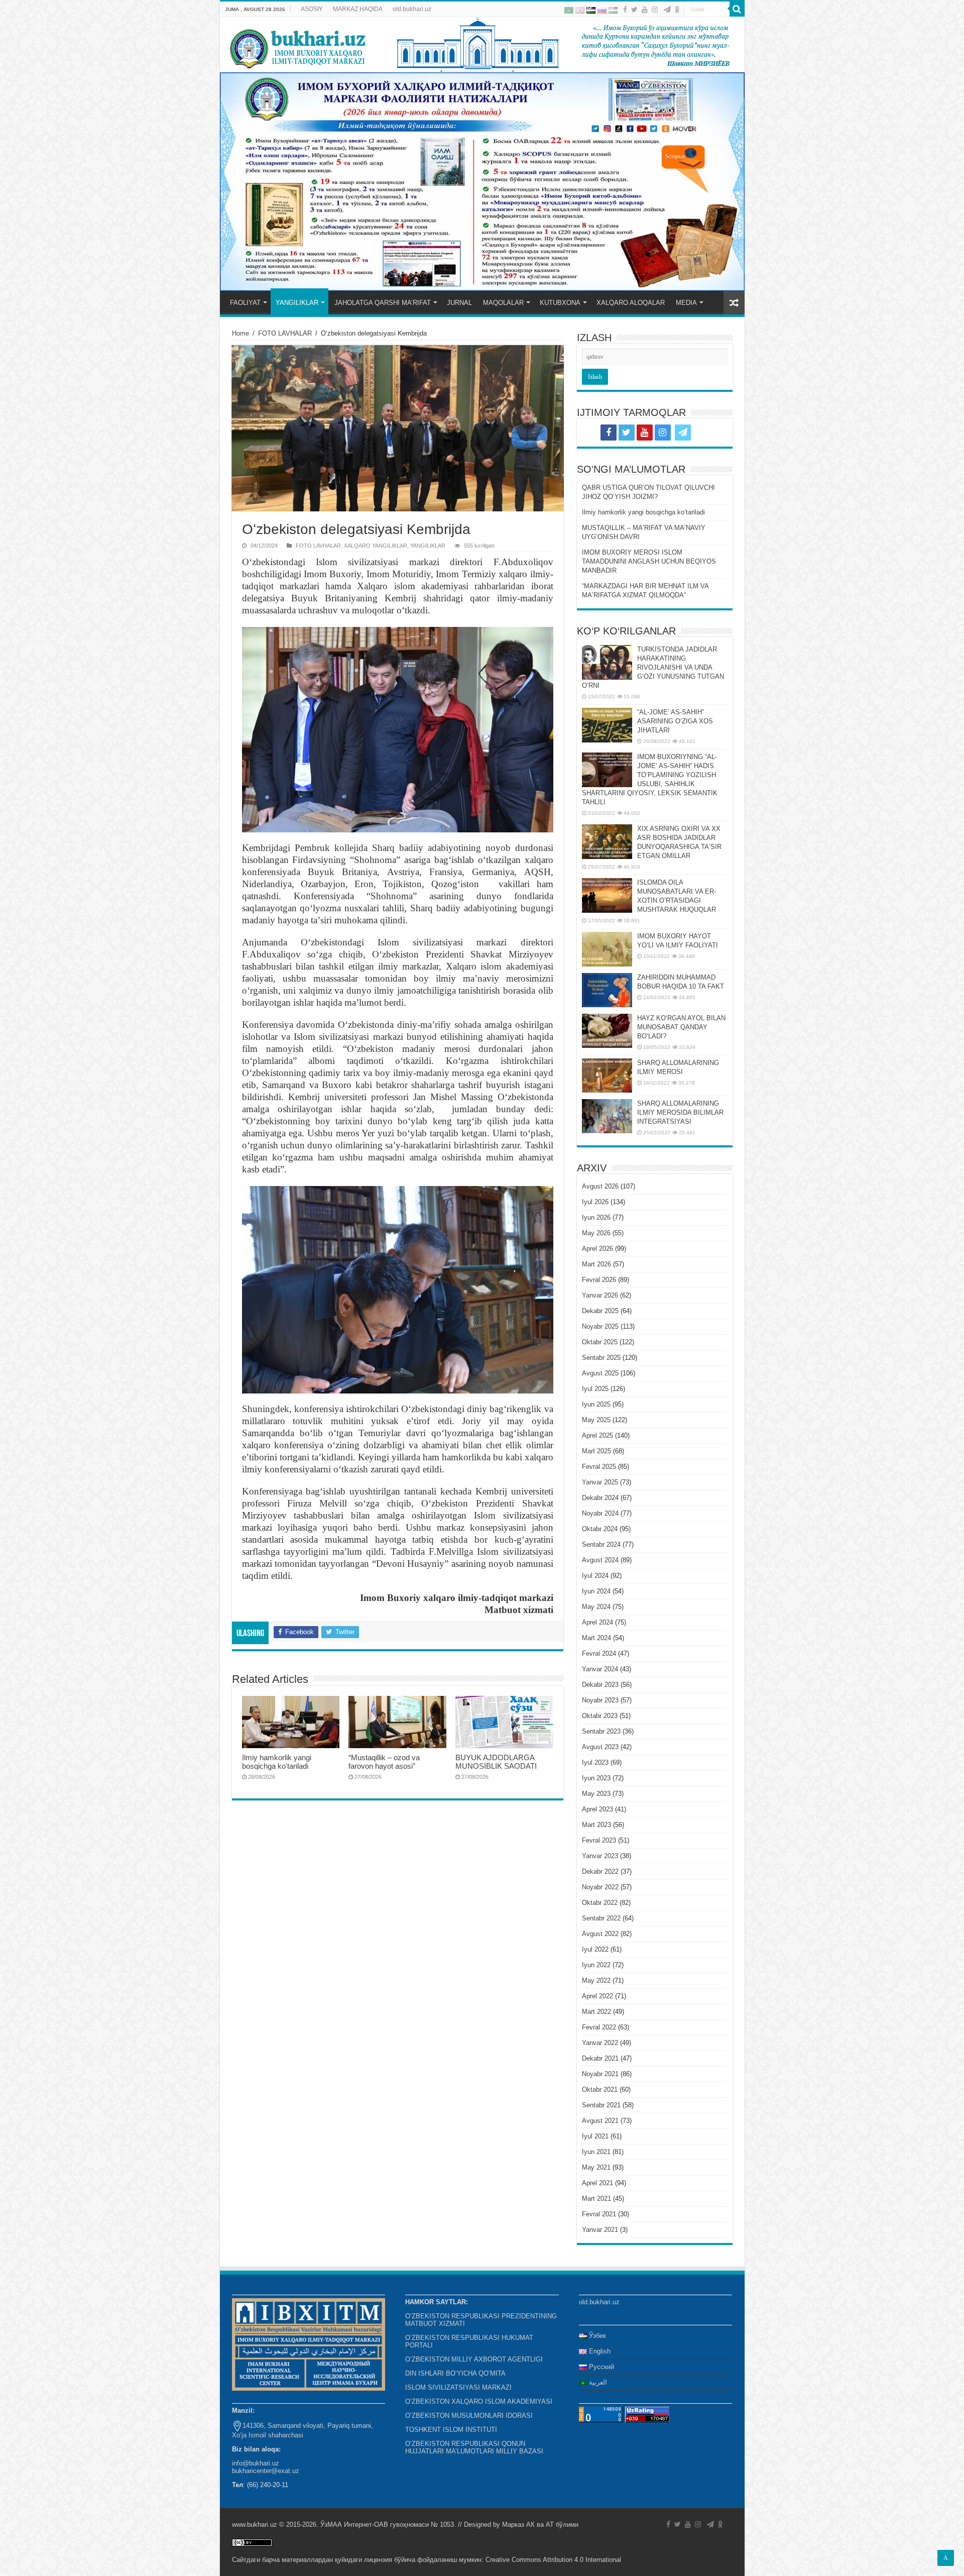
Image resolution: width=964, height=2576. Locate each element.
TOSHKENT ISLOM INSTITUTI (451, 2430)
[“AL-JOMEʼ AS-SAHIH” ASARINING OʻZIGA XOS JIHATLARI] (607, 725)
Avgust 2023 (600, 1747)
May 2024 (596, 1607)
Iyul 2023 (595, 1762)
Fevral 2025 (599, 1467)
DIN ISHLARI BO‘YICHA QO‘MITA (455, 2373)
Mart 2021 (596, 2198)
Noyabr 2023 (600, 1700)
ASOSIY (312, 9)
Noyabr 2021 (600, 2074)
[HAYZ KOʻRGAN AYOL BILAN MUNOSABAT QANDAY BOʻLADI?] (607, 1031)
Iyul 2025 (595, 1389)
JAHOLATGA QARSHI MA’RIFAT (383, 303)
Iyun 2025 (596, 1404)
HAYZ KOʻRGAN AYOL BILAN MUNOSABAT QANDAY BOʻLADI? (681, 1027)
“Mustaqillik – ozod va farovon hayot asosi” (384, 1762)
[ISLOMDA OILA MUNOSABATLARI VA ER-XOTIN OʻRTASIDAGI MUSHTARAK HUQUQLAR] (607, 895)
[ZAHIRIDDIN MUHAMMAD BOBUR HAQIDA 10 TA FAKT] (607, 990)
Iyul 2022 (595, 1949)
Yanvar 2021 (600, 2230)
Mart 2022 (596, 2012)
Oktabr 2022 (600, 1903)
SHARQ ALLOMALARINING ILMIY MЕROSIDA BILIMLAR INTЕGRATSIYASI (680, 1112)
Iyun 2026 (596, 1217)
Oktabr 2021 (600, 2089)
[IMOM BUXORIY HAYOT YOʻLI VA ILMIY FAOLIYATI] (607, 949)
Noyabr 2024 (600, 1513)
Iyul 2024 (595, 1576)
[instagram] (655, 10)
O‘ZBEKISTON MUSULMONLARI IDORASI (469, 2416)
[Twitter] (634, 10)
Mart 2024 (596, 1638)
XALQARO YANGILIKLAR (376, 546)
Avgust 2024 (600, 1560)
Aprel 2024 (597, 1622)
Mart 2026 (596, 1264)
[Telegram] (667, 10)
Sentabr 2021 (601, 2105)
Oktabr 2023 (600, 1716)
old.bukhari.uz (412, 9)
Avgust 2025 (600, 1373)
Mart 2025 (596, 1451)
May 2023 (596, 1794)
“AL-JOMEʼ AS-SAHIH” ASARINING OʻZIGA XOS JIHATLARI (675, 721)
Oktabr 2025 (600, 1342)
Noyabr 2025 (600, 1326)
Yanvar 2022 (600, 2043)
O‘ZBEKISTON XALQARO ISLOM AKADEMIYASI (479, 2401)
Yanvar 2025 (600, 1482)
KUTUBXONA (560, 303)
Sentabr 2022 (601, 1918)
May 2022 (596, 1980)
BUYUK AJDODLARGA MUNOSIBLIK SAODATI (496, 1762)
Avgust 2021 (600, 2121)
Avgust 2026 (600, 1186)
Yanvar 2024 (600, 1669)
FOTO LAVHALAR (285, 333)
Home (240, 333)
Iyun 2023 (596, 1778)
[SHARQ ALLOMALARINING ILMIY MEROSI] (607, 1076)
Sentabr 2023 (601, 1731)
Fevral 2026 (599, 1280)
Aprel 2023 (597, 1809)
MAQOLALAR (503, 303)
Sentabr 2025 (601, 1358)
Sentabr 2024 (601, 1544)
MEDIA (686, 303)
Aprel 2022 (597, 1996)
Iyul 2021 (595, 2136)
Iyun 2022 (596, 1965)
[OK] (677, 10)
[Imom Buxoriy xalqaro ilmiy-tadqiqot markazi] (482, 45)
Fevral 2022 (599, 2027)
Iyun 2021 (596, 2152)
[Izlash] (737, 9)
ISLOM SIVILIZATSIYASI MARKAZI (458, 2387)
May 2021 (596, 2167)
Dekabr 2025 (600, 1311)
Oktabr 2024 (600, 1529)
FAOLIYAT (245, 303)
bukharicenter (252, 2471)
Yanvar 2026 (600, 1295)
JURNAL (459, 303)
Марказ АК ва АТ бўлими (540, 2525)
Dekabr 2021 (600, 2058)
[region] (482, 182)
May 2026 (596, 1233)
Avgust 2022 (600, 1934)
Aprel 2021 (597, 2183)
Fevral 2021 (599, 2214)
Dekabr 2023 (600, 1685)
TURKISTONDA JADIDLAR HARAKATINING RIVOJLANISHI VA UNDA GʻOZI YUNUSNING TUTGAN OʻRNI (653, 667)
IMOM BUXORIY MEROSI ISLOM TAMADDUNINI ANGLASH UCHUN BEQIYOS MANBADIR (649, 561)
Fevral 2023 (599, 1840)
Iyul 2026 (595, 1202)
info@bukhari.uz (256, 2463)
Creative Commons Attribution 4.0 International (553, 2560)
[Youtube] (645, 10)
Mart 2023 (596, 1825)
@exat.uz (285, 2471)
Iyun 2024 (596, 1591)
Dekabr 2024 (600, 1498)
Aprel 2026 (597, 1249)
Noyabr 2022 (600, 1887)
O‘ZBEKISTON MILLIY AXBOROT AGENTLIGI (474, 2359)
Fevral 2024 (599, 1653)
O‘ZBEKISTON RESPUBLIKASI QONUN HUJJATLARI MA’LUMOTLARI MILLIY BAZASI (474, 2447)
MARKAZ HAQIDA (358, 9)
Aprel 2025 (597, 1435)
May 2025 (596, 1420)
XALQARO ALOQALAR (631, 303)
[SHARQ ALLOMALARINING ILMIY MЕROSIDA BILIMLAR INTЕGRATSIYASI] (607, 1116)
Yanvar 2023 (600, 1856)
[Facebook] (625, 10)
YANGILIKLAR (297, 303)
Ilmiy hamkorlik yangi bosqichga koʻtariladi (277, 1762)
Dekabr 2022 (600, 1871)
